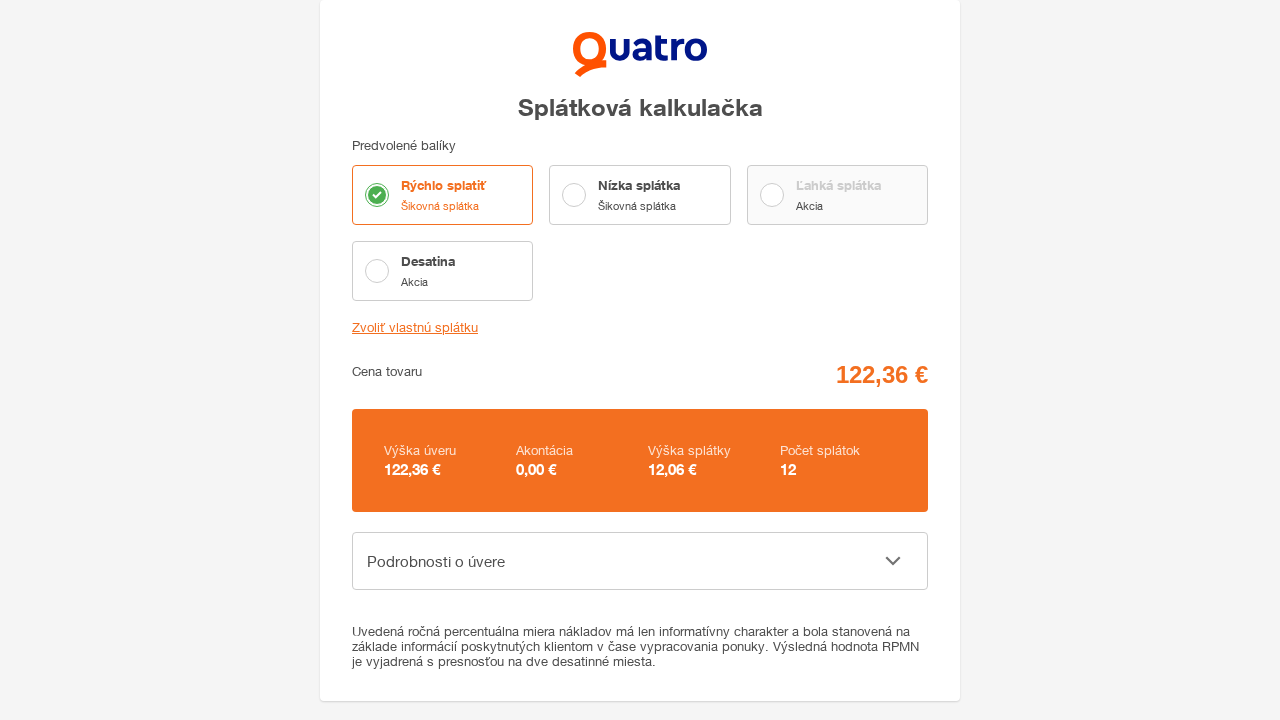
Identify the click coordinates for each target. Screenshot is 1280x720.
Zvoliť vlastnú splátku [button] (415, 327)
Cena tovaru (387, 371)
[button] (640, 561)
